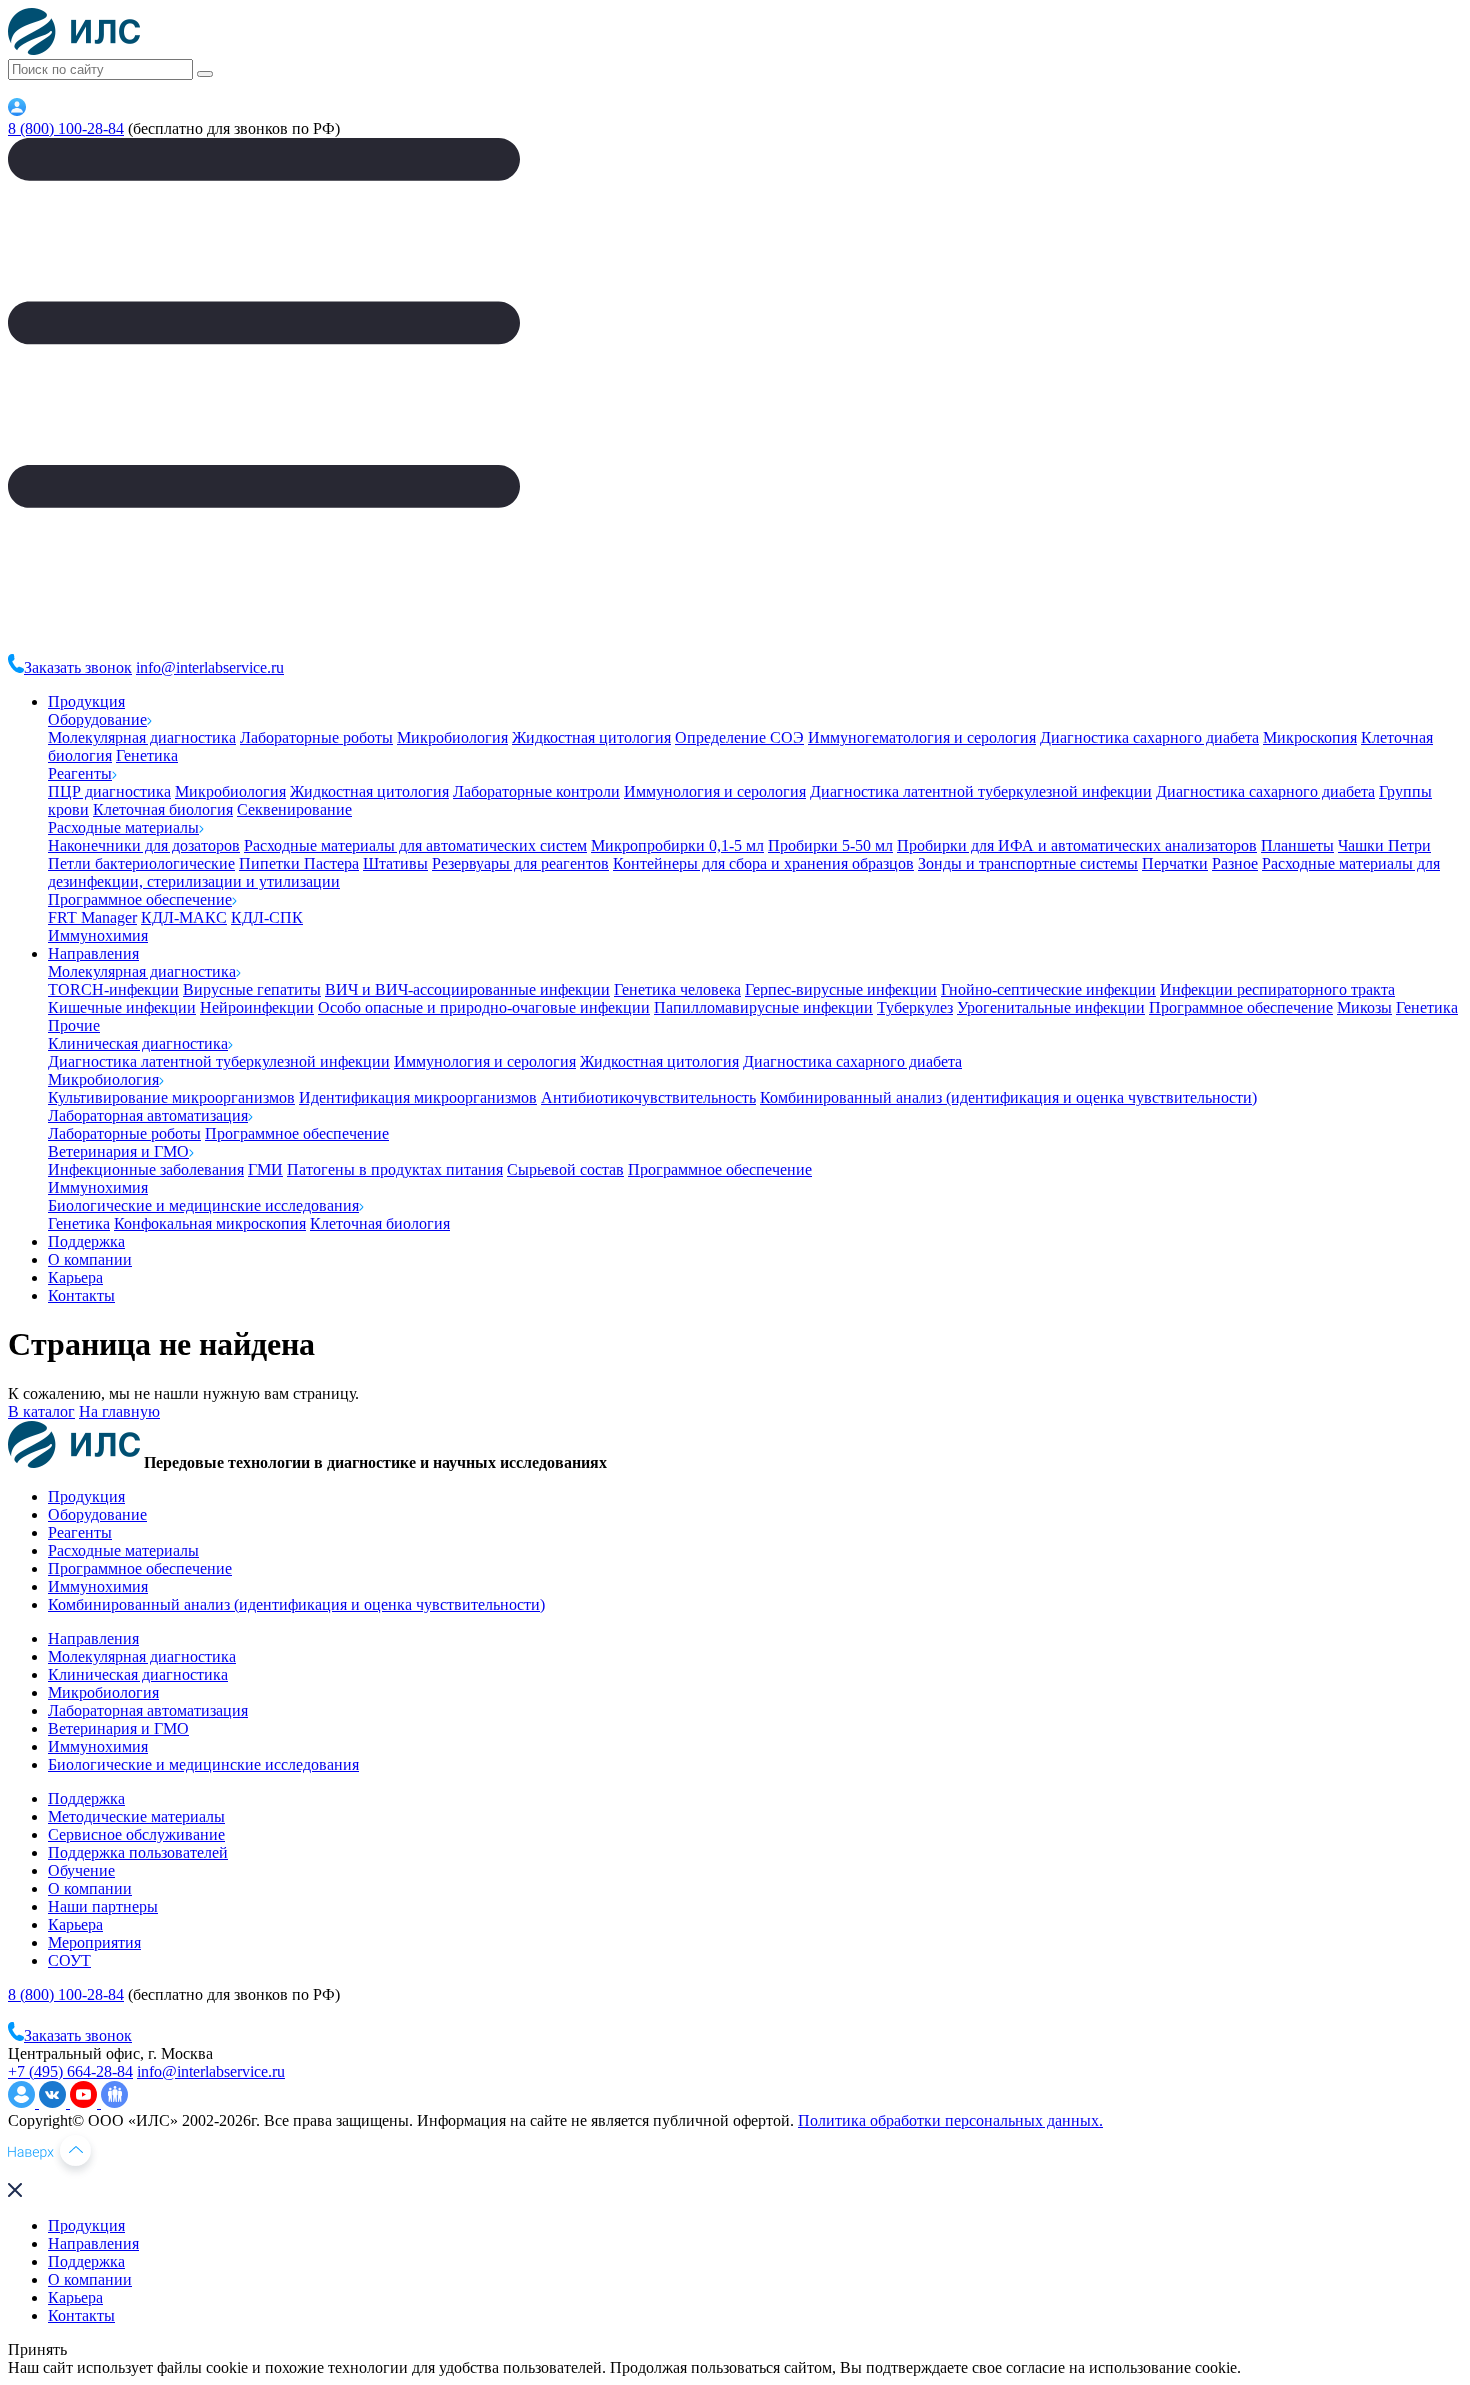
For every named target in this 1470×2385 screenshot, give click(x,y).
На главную (119, 1411)
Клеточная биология (163, 809)
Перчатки (1175, 863)
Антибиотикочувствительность (648, 1097)
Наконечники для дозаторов (144, 845)
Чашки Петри (1384, 845)
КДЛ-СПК (267, 917)
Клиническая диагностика (138, 1043)
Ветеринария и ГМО (118, 1151)
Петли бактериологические (141, 863)
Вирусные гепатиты (252, 989)
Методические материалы (136, 1816)
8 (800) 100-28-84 (66, 128)
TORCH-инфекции (113, 989)
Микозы (1364, 1007)
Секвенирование (294, 809)
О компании (90, 1259)
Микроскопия (1310, 737)
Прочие (74, 1025)
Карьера (75, 1277)
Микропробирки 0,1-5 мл (677, 845)
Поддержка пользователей (138, 1852)
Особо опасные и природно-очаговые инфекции (484, 1007)
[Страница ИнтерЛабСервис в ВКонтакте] (54, 2102)
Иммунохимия (98, 935)
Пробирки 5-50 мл (830, 845)
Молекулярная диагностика (142, 737)
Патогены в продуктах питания (395, 1169)
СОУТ (69, 1960)
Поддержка (86, 1241)
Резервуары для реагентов (520, 863)
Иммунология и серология (715, 791)
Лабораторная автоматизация (148, 1115)
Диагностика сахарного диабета (1149, 737)
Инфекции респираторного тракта (1277, 989)
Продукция (86, 701)
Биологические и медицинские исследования (203, 1205)
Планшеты (1297, 845)
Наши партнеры (103, 1906)
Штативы (395, 863)
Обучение (81, 1870)
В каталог (41, 1411)
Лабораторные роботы (316, 737)
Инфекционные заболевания (146, 1169)
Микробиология (452, 737)
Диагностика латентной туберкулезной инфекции (981, 791)
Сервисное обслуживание (136, 1834)
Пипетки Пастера (299, 863)
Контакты (81, 1295)
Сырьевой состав (565, 1169)
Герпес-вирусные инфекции (841, 989)
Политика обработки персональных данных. (950, 2120)
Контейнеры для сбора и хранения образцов (763, 863)
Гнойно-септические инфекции (1048, 989)
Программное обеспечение (140, 899)
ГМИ (265, 1169)
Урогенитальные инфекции (1051, 1007)
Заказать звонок (78, 667)
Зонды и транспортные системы (1028, 863)
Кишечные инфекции (122, 1007)
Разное (1235, 863)
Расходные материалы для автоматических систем (415, 845)
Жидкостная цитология (591, 737)
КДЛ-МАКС (184, 917)
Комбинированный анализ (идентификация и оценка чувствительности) (1008, 1097)
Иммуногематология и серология (922, 737)
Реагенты (80, 773)
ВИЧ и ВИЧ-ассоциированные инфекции (467, 989)
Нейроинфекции (257, 1007)
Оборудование (97, 719)
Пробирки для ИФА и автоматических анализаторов (1077, 845)
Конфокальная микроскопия (210, 1223)
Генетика (147, 755)
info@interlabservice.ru (210, 667)
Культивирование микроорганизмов (171, 1097)
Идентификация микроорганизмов (418, 1097)
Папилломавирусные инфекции (763, 1007)
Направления (93, 953)
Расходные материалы (123, 827)
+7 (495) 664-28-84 (70, 2071)
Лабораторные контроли (536, 791)
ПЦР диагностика (109, 791)
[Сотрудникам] (17, 110)
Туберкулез (915, 1007)
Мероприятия (94, 1942)
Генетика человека (677, 989)
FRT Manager (92, 917)
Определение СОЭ (739, 737)
